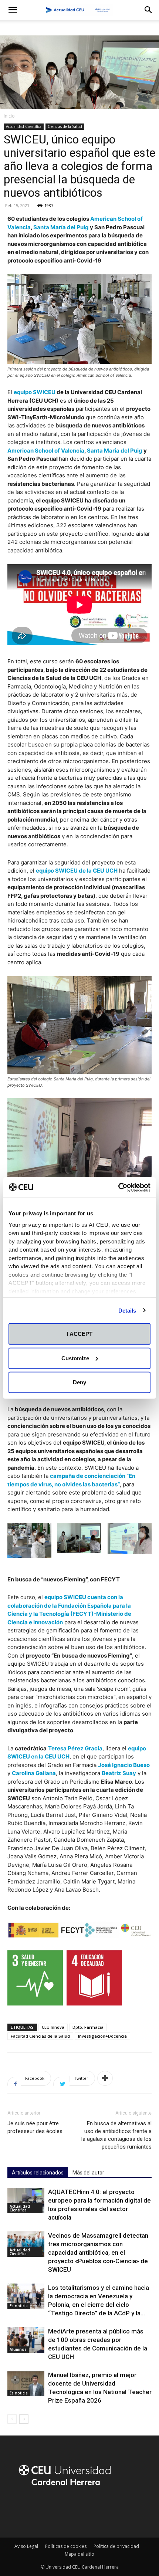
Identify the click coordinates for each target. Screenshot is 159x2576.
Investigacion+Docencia (102, 2036)
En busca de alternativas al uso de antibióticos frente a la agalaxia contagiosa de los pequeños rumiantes (116, 2135)
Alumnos (18, 2349)
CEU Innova (53, 2027)
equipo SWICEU (35, 392)
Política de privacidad (116, 2546)
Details (127, 1310)
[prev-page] (12, 2419)
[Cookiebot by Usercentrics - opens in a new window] (118, 1187)
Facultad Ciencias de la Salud (40, 2036)
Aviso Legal (26, 2546)
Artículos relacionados (38, 2173)
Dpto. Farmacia (88, 2027)
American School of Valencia (46, 451)
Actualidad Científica (24, 126)
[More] (105, 2078)
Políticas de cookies (66, 2546)
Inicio (9, 116)
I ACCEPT (80, 1334)
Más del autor (88, 2173)
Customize (75, 1358)
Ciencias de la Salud (65, 126)
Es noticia (19, 2306)
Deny (79, 1382)
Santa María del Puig (61, 227)
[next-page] (24, 2419)
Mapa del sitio (79, 2554)
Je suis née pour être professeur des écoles (35, 2127)
